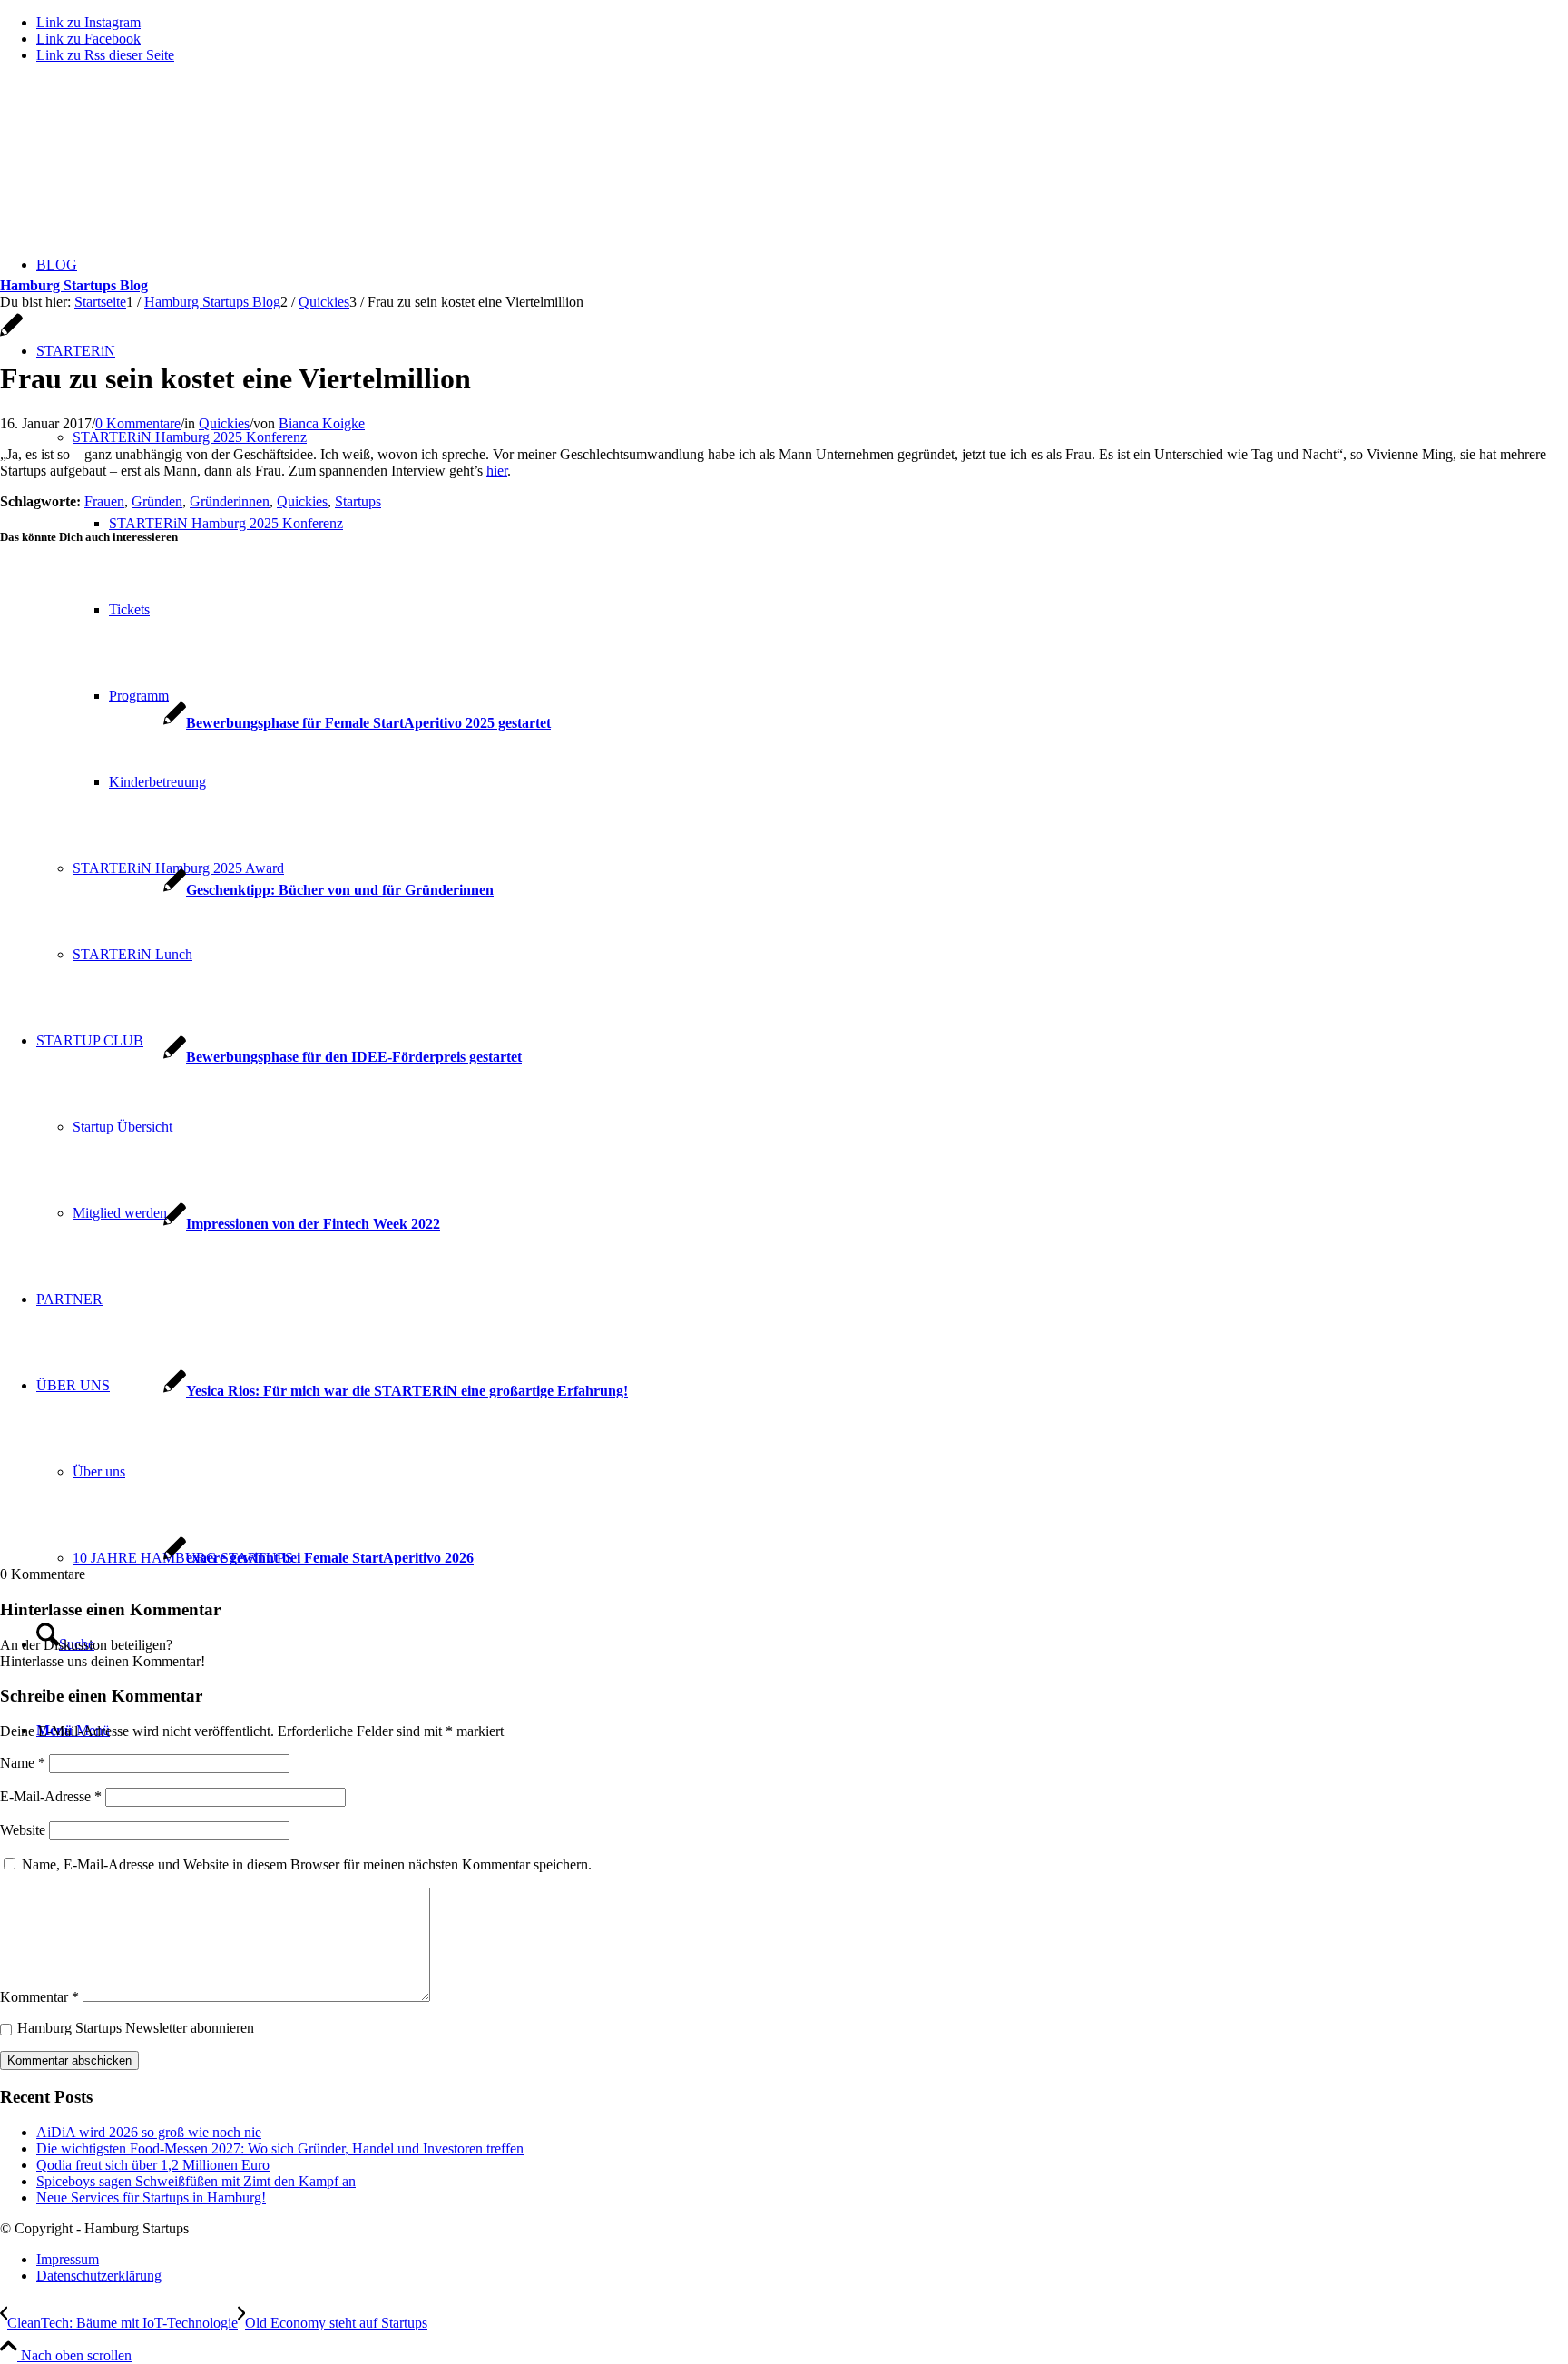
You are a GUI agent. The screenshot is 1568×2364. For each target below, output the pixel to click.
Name (23, 1763)
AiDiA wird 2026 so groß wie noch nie (149, 2132)
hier (497, 471)
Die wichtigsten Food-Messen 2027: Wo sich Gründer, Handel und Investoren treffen (280, 2148)
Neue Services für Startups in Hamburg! (151, 2197)
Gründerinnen (230, 501)
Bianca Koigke (322, 423)
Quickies (224, 423)
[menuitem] (802, 2260)
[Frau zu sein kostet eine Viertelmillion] (11, 334)
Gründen (157, 501)
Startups (358, 501)
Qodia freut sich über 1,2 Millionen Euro (153, 2165)
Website (23, 1830)
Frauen (104, 501)
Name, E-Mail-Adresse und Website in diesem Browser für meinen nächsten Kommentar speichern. (307, 1864)
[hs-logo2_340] (136, 164)
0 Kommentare (138, 423)
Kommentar (39, 1997)
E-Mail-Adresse (51, 1796)
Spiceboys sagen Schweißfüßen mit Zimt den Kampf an (196, 2181)
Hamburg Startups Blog (74, 285)
